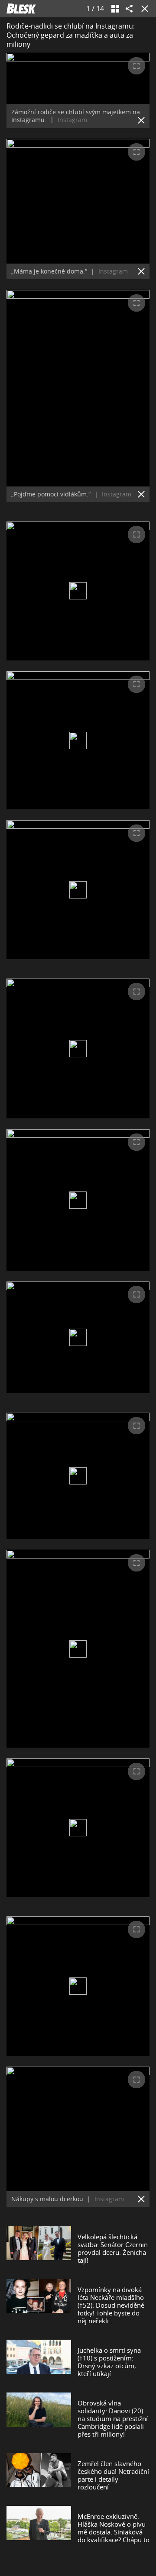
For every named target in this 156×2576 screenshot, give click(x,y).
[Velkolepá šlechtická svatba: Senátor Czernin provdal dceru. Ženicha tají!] (39, 2248)
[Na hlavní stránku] (21, 9)
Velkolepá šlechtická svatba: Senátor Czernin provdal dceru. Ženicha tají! (113, 2248)
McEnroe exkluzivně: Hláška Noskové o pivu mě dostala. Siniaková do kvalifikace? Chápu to (114, 2528)
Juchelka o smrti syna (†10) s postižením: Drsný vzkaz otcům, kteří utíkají (109, 2362)
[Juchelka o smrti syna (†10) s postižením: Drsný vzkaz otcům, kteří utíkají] (39, 2362)
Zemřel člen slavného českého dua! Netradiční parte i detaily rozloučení (113, 2475)
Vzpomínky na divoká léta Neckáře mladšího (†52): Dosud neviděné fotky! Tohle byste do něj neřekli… (111, 2305)
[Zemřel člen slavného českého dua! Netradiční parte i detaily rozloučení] (39, 2475)
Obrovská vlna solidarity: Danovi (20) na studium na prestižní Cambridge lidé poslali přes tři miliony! (113, 2418)
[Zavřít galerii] (143, 9)
